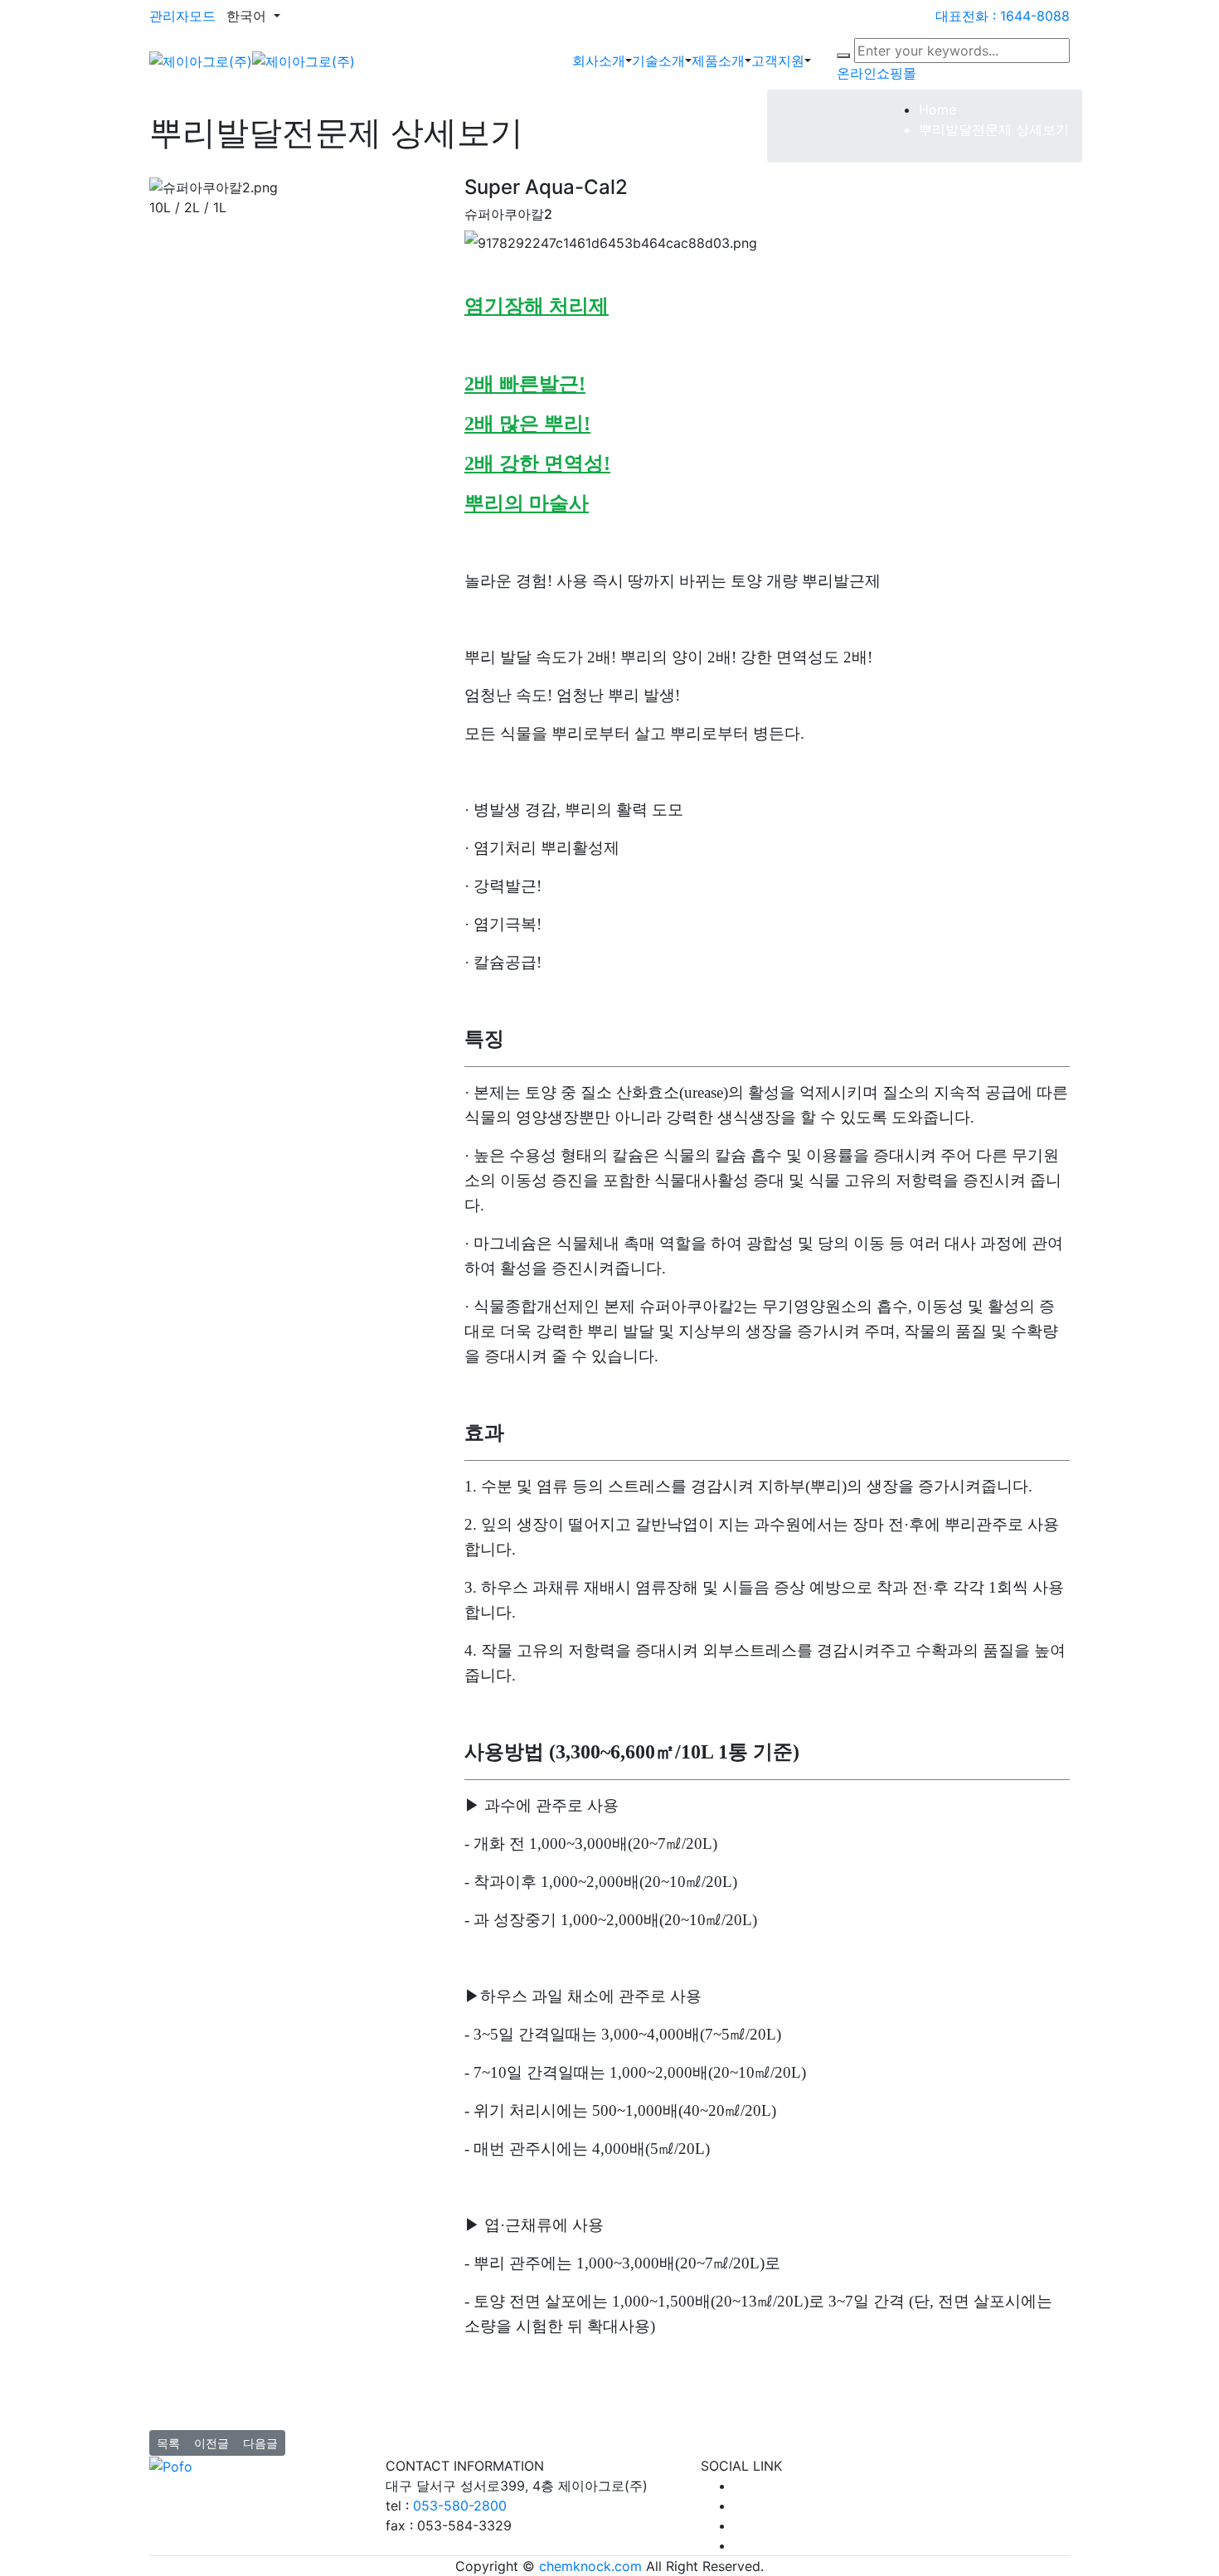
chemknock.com (590, 2566)
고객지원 (778, 61)
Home (937, 109)
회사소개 (599, 61)
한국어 (248, 16)
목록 (168, 2443)
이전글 (211, 2443)
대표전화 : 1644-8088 (1003, 16)
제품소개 (718, 61)
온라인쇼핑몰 (877, 73)
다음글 (260, 2443)
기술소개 (658, 61)
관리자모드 (182, 16)
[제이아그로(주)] (252, 60)
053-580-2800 (460, 2506)
